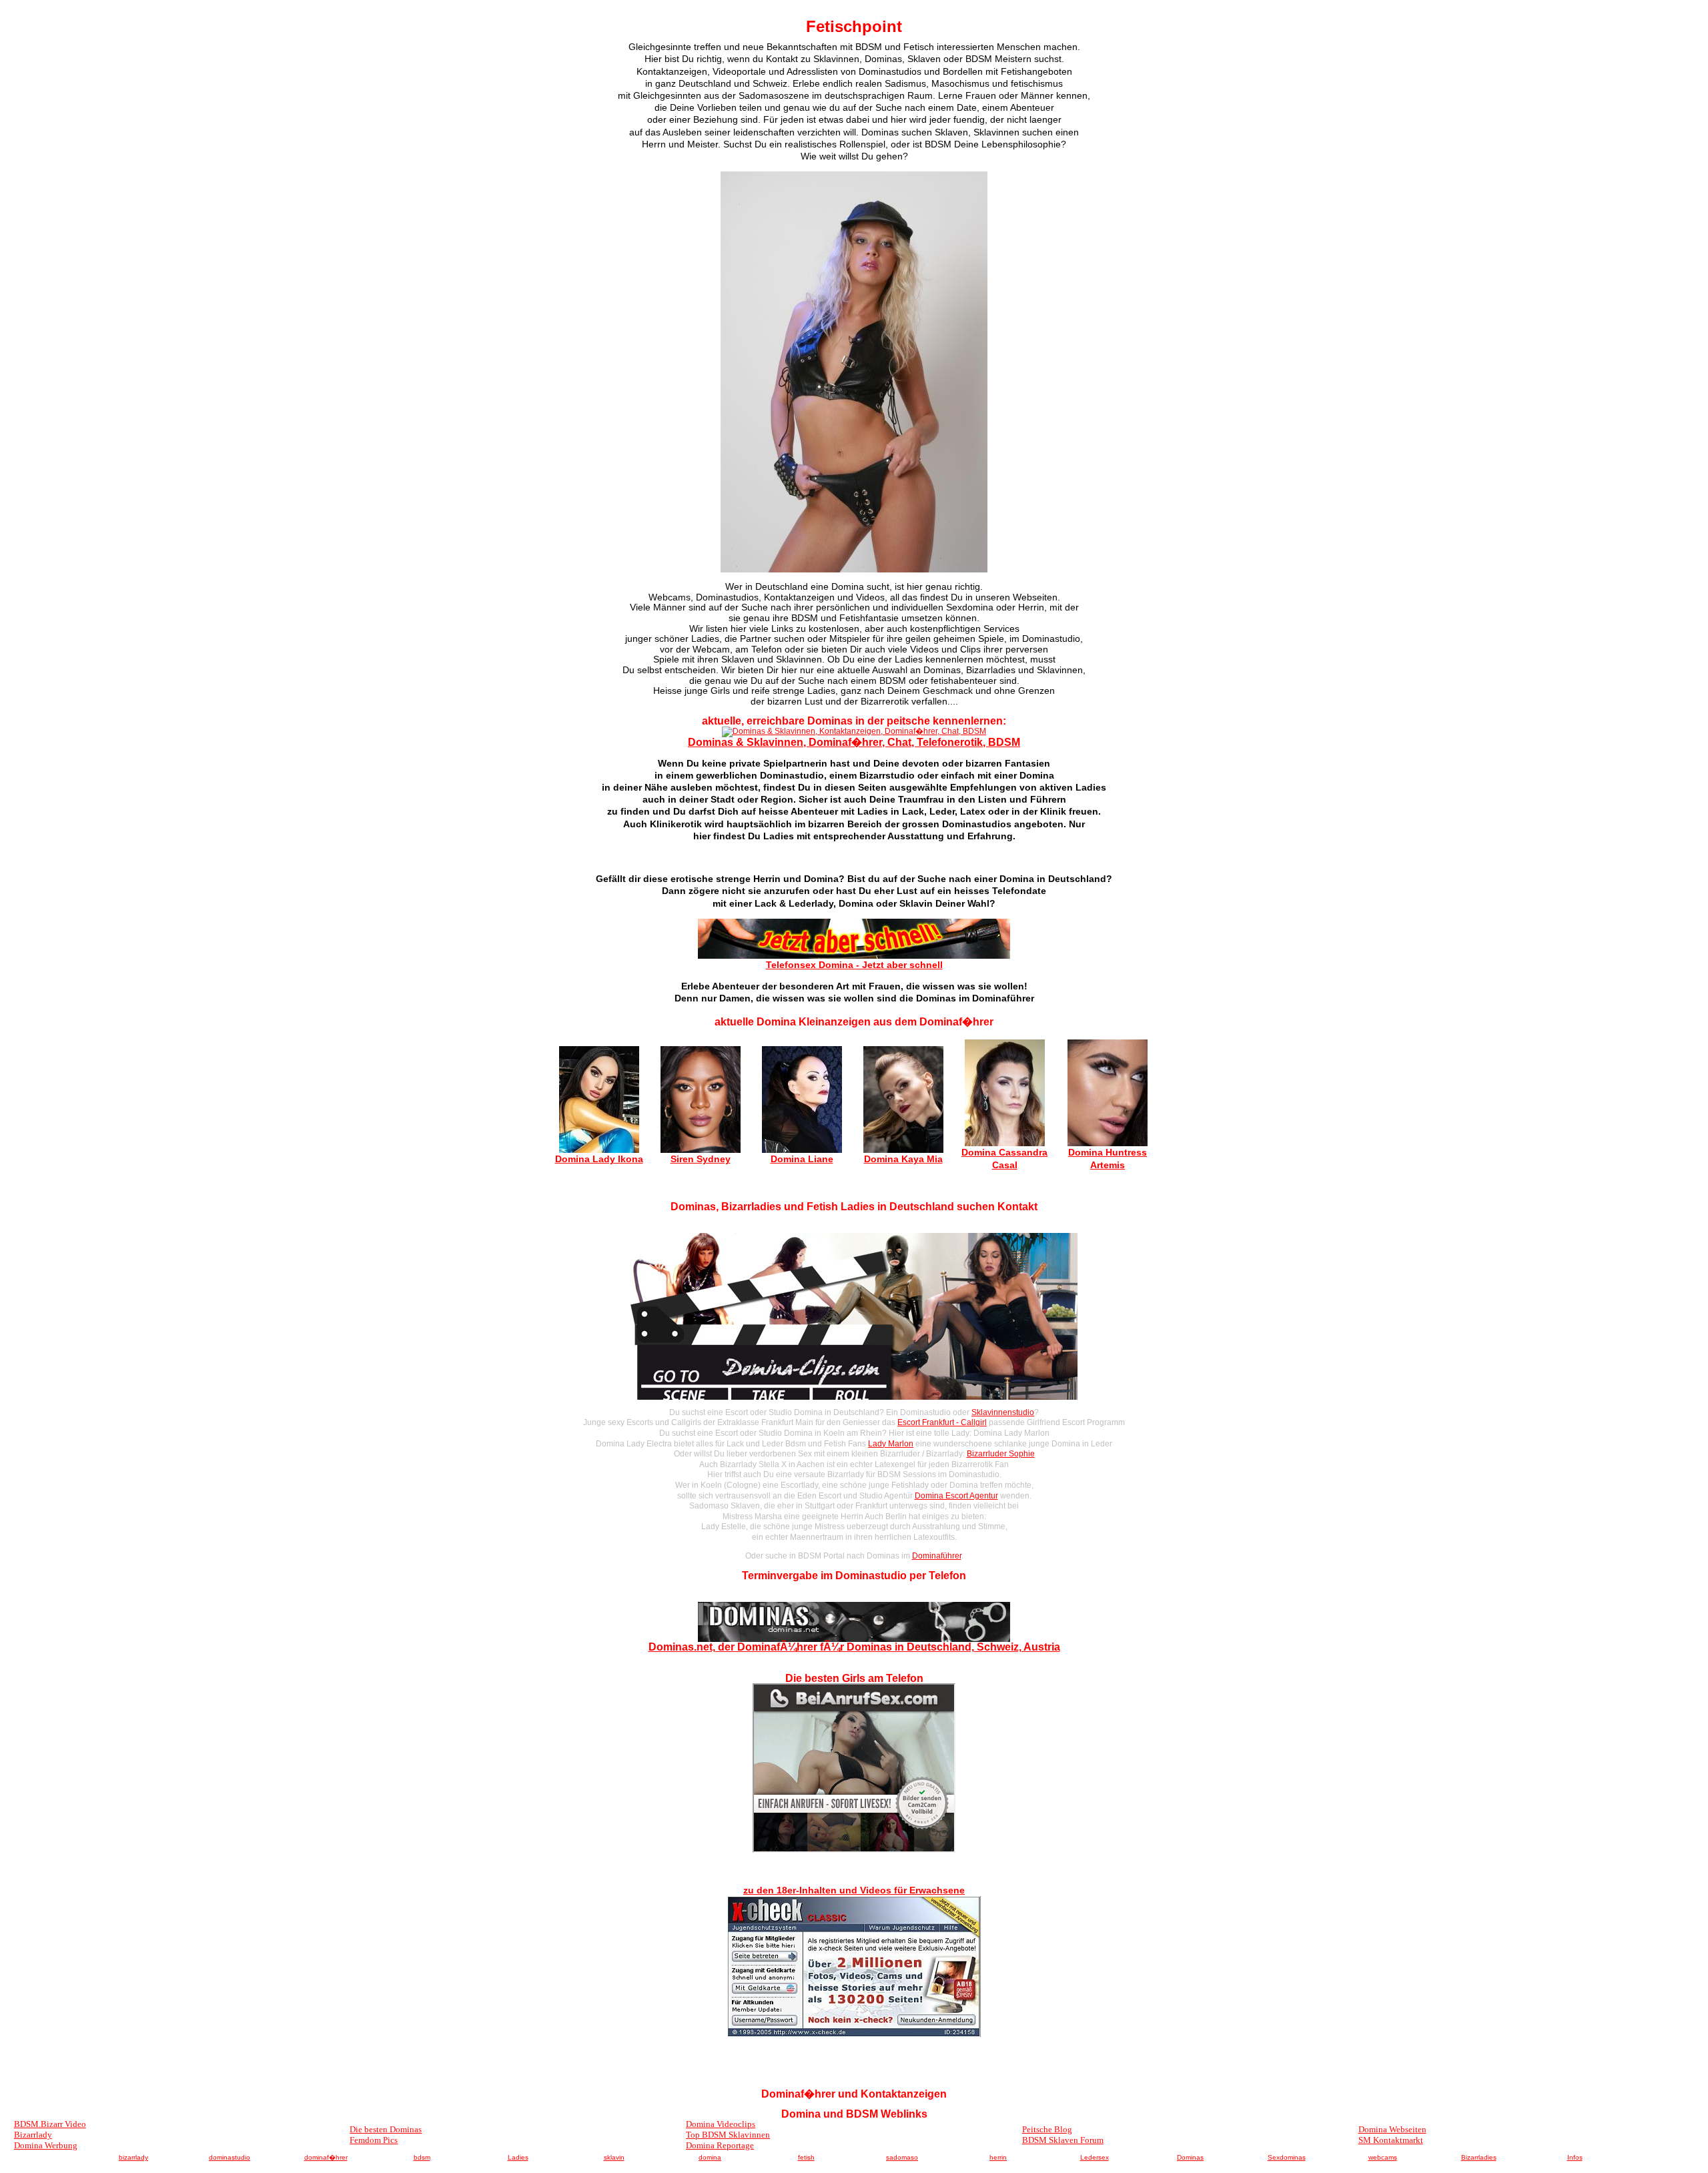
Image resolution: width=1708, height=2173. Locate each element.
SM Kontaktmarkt (1391, 2140)
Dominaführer (937, 1556)
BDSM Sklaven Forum (1063, 2140)
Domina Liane (802, 1159)
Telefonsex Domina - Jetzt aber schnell (854, 965)
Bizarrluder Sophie (1001, 1454)
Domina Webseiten (1392, 2129)
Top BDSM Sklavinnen (728, 2135)
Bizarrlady (33, 2135)
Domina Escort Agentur (956, 1496)
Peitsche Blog (1047, 2129)
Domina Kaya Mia (903, 1159)
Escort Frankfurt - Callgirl (942, 1422)
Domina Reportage (720, 2145)
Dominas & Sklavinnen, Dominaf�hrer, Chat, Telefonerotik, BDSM (854, 742)
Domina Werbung (46, 2145)
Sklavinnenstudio (1003, 1412)
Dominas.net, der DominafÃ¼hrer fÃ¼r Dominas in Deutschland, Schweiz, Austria (854, 1647)
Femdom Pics (374, 2140)
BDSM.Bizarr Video (50, 2124)
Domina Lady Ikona (599, 1159)
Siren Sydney (701, 1159)
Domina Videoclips (721, 2124)
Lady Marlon (891, 1444)
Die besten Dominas (386, 2129)
